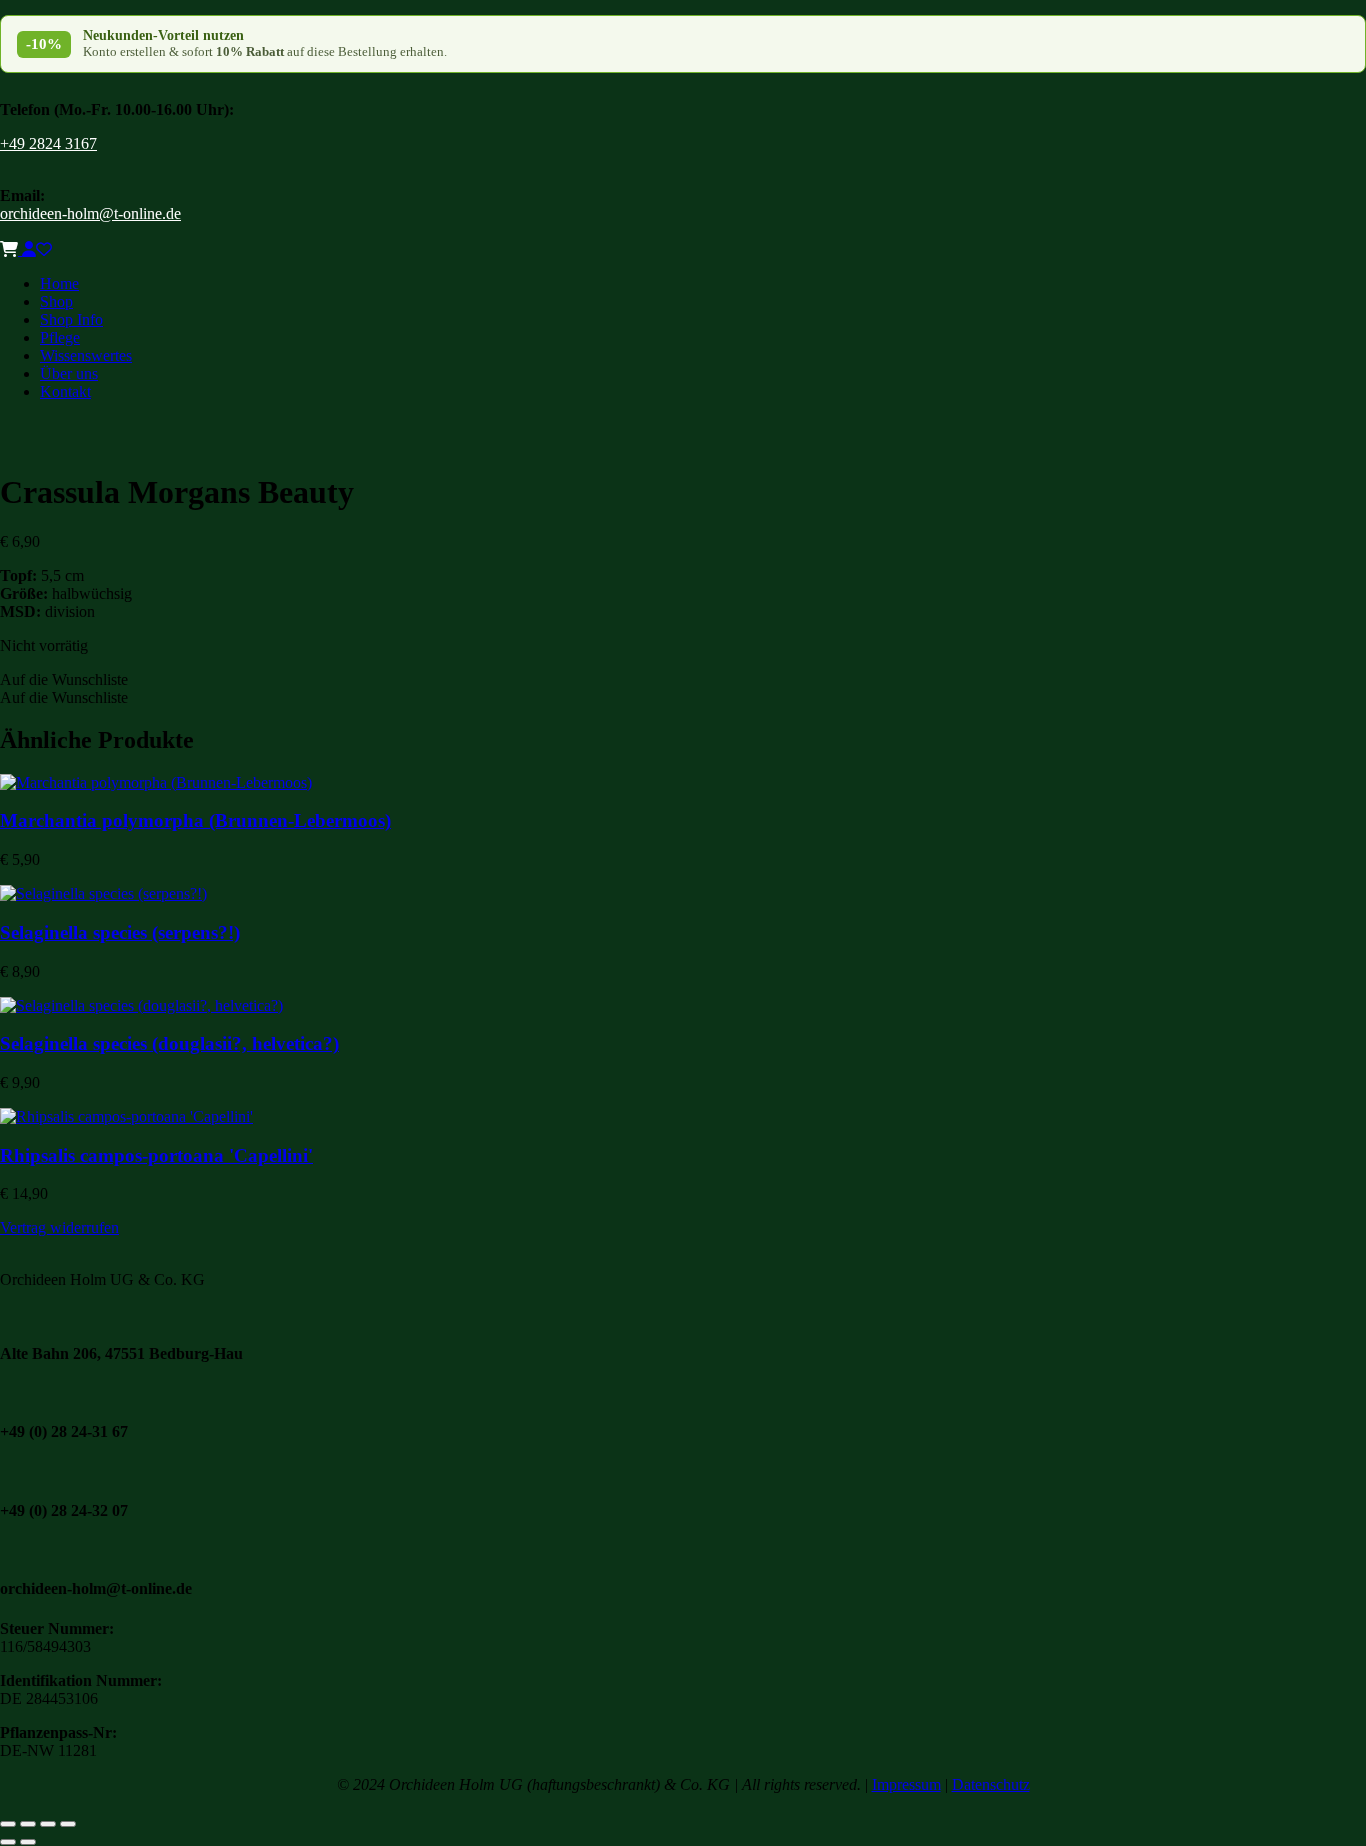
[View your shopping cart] (11, 249)
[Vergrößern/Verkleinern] (8, 1824)
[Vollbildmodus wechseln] (28, 1824)
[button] (64, 679)
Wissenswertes (86, 355)
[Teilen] (48, 1824)
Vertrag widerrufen (59, 1227)
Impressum (906, 1784)
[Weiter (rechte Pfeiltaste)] (28, 1842)
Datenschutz (991, 1784)
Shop (56, 301)
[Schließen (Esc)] (68, 1824)
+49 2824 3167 (48, 143)
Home (59, 283)
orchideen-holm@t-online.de (90, 213)
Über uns (69, 373)
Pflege (60, 337)
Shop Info (71, 319)
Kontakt (65, 391)
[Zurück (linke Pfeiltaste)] (8, 1842)
